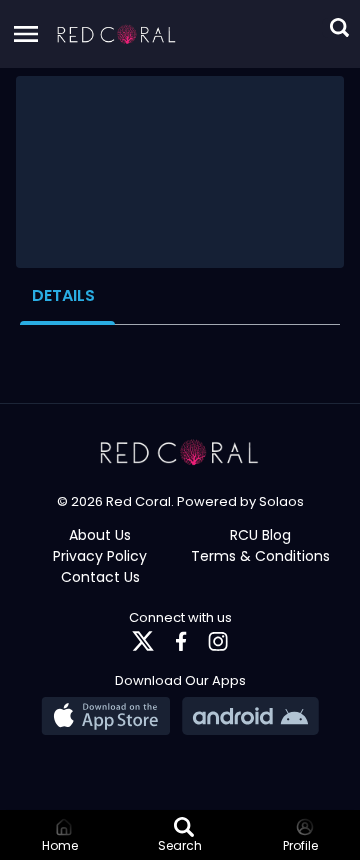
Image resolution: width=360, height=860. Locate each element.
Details (63, 295)
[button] (117, 34)
